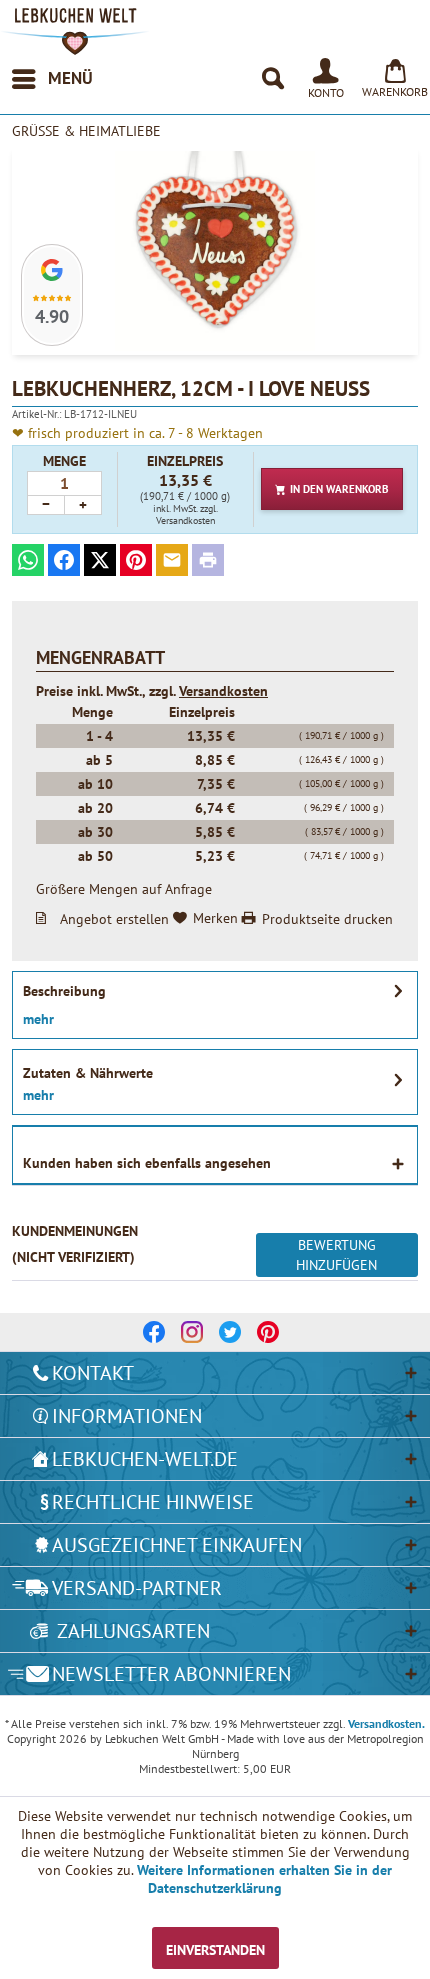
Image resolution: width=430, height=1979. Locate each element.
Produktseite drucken (327, 918)
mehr (38, 1019)
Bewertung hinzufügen (336, 1255)
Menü (70, 78)
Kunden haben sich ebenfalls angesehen (147, 1163)
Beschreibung (64, 991)
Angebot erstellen (114, 918)
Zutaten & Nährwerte (88, 1073)
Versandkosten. (386, 1723)
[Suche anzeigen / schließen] (272, 79)
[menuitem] (51, 79)
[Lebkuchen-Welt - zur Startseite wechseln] (75, 31)
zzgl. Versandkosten (187, 514)
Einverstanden (215, 1950)
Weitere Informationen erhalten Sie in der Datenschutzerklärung (264, 1879)
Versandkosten (223, 691)
